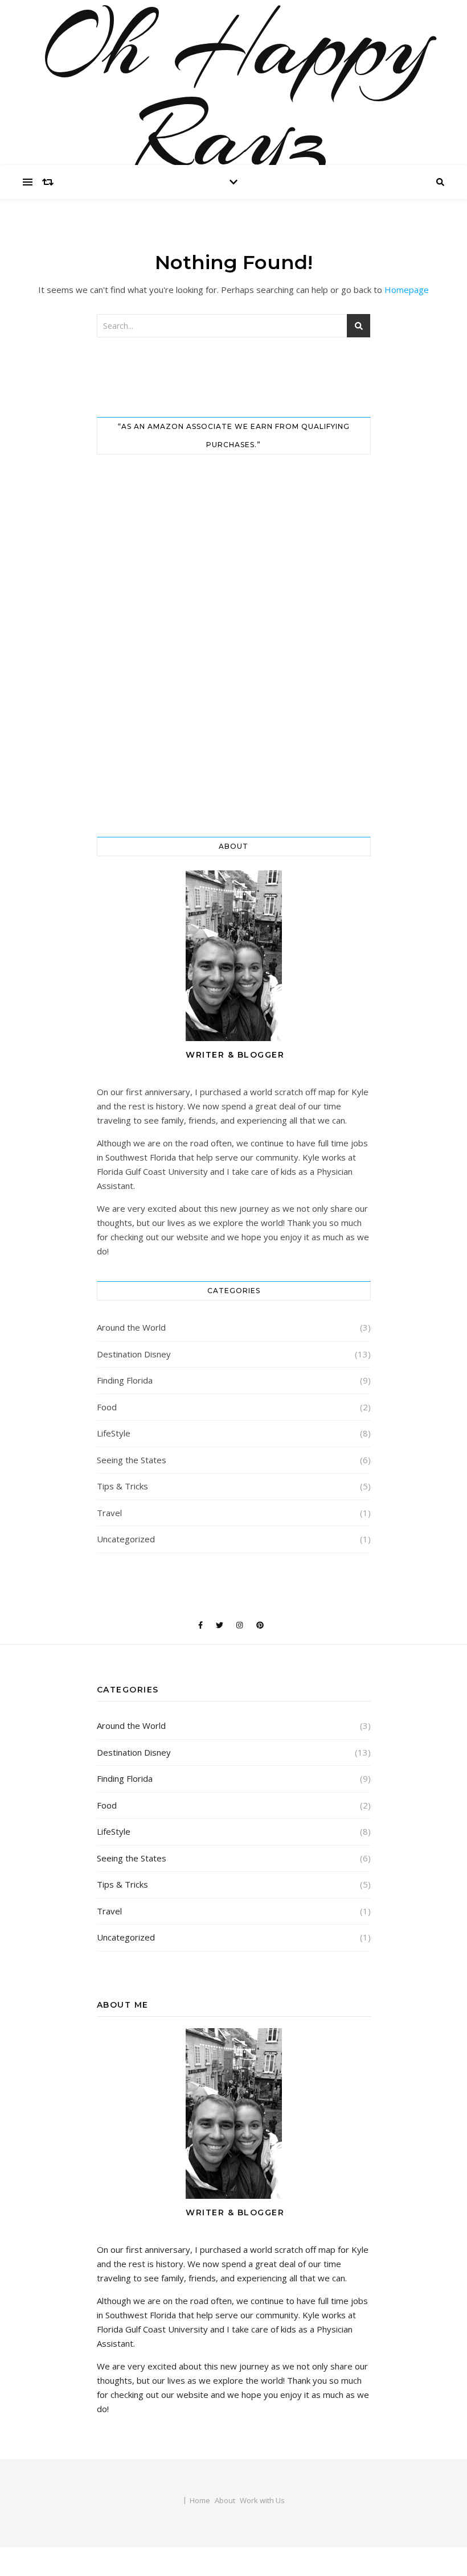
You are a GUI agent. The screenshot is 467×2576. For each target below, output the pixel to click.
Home (200, 2500)
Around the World (131, 1327)
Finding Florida (125, 1380)
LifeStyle (114, 1433)
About (225, 2500)
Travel (109, 1513)
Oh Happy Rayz (234, 91)
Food (107, 1407)
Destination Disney (134, 1354)
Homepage (407, 290)
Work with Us (262, 2500)
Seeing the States (132, 1460)
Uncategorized (126, 1539)
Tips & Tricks (122, 1486)
